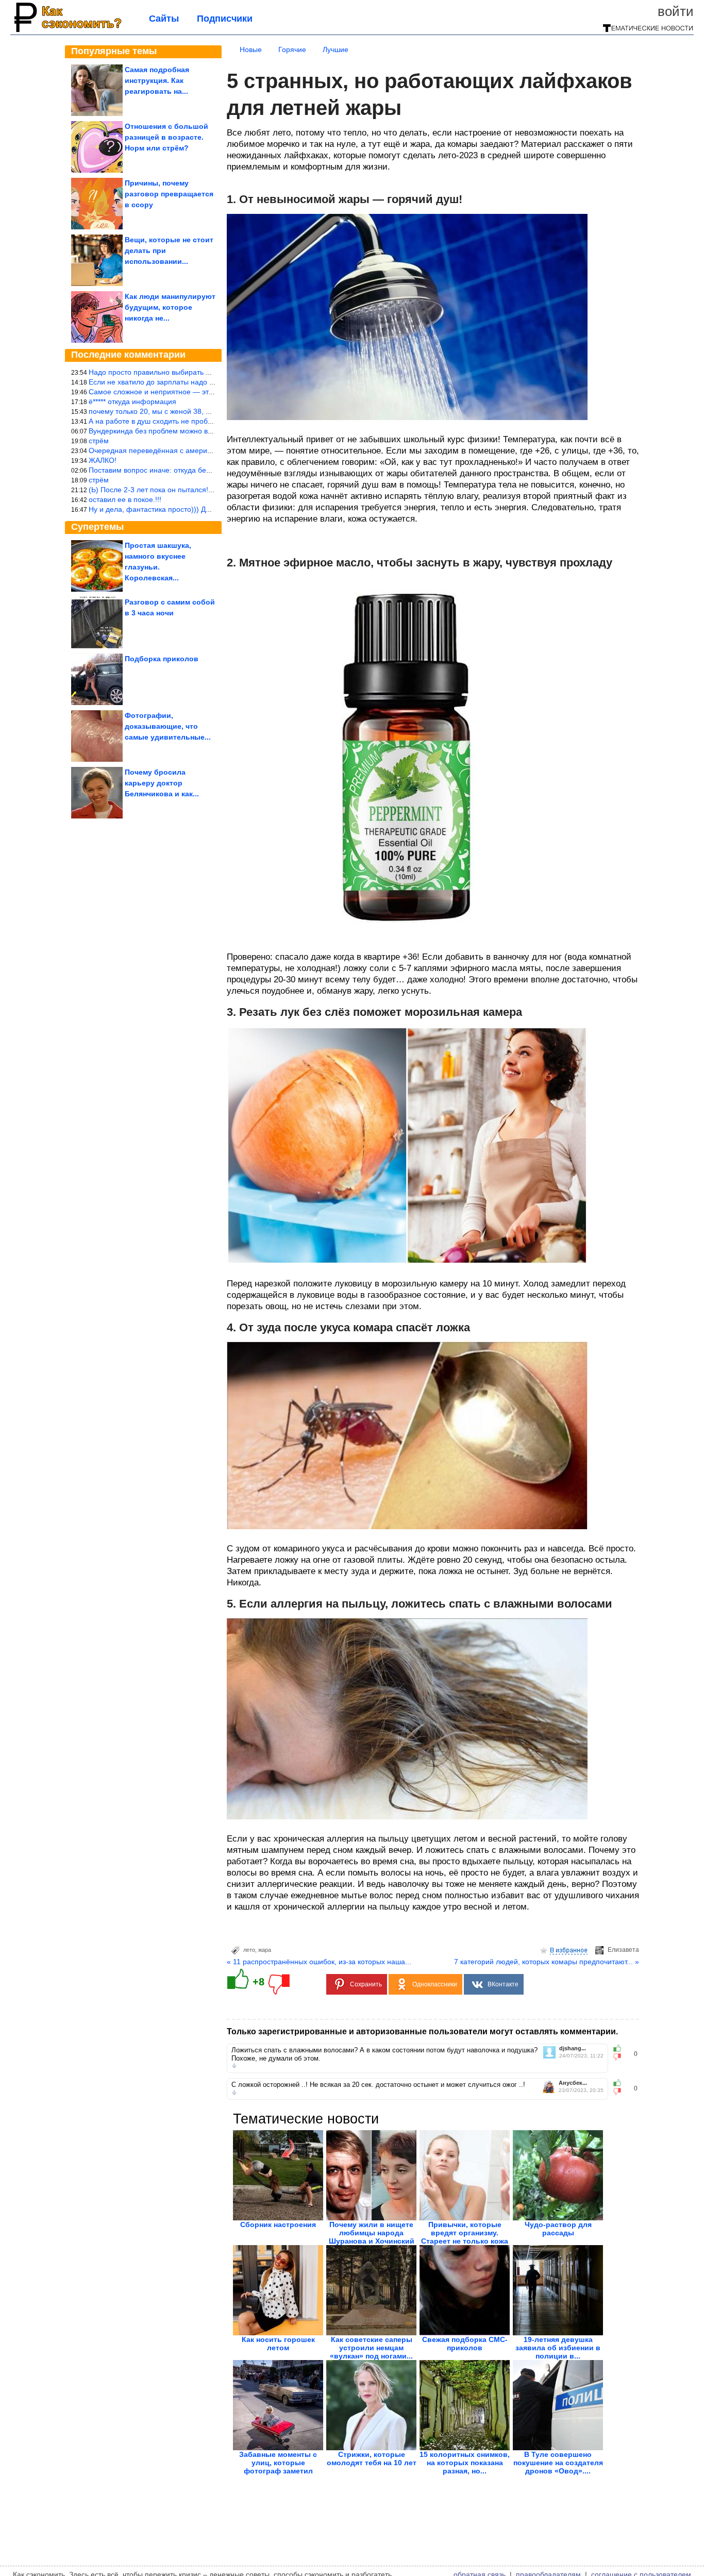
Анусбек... (573, 2083)
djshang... (573, 2048)
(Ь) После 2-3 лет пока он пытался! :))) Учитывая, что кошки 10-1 (199, 490)
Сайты (164, 19)
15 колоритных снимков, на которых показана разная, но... (465, 2463)
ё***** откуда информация (132, 402)
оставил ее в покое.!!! (125, 499)
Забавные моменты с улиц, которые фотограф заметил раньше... (278, 2467)
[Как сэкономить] (67, 32)
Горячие (292, 49)
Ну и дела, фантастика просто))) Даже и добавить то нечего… (194, 509)
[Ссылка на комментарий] (234, 2066)
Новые (251, 49)
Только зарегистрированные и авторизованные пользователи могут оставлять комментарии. (422, 2031)
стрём (99, 441)
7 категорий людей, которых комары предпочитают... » (547, 1962)
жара (265, 1950)
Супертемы (97, 527)
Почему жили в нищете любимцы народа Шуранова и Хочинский (372, 2233)
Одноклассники (435, 1984)
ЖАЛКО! (103, 460)
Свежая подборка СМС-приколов (465, 2344)
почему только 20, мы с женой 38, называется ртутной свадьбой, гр (203, 411)
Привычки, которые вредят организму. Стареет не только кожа (465, 2233)
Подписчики (225, 19)
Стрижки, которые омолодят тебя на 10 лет (372, 2458)
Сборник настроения (278, 2224)
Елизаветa (623, 1950)
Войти (676, 11)
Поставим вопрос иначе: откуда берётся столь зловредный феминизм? (210, 470)
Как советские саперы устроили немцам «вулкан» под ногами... (371, 2348)
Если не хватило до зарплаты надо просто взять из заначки (189, 382)
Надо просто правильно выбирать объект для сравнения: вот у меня (205, 372)
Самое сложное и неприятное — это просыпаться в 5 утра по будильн (208, 392)
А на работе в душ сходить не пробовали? (160, 421)
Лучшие (336, 49)
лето (249, 1950)
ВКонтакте (503, 1984)
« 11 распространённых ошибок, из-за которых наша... (319, 1962)
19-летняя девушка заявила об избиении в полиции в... (558, 2348)
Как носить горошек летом (278, 2344)
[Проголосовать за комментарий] (620, 2057)
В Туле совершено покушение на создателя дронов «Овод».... (558, 2463)
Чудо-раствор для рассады (558, 2229)
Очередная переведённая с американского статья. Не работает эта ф (208, 450)
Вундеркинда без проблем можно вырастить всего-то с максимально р (208, 431)
